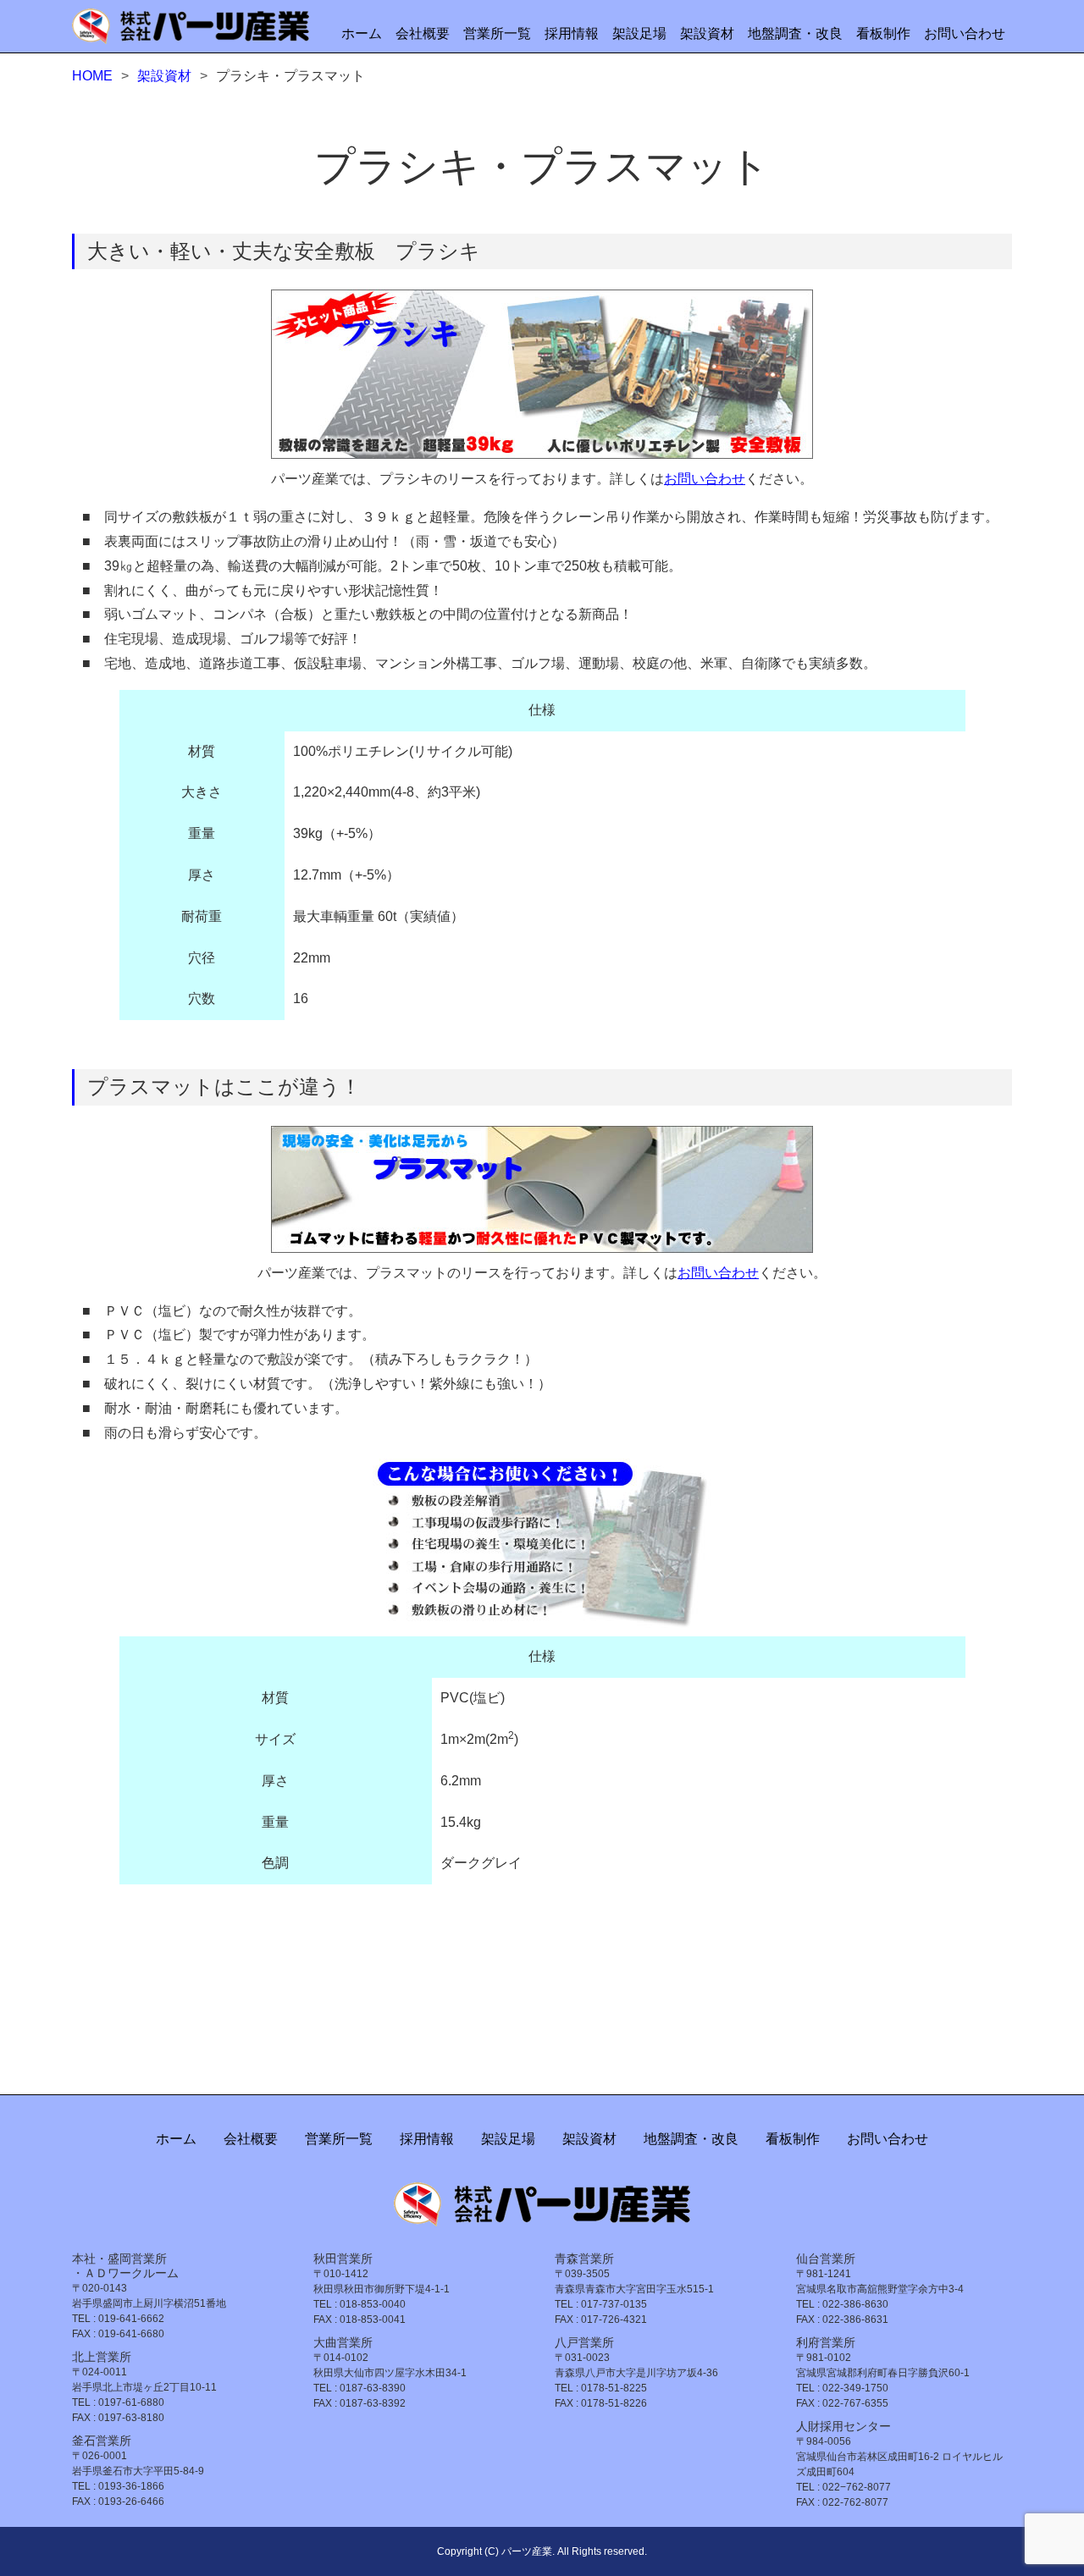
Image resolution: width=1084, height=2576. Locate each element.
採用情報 (572, 33)
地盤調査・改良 (795, 33)
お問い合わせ (965, 33)
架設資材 (707, 33)
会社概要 (423, 33)
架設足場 (639, 33)
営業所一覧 (497, 33)
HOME (92, 76)
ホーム (362, 33)
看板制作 (883, 33)
